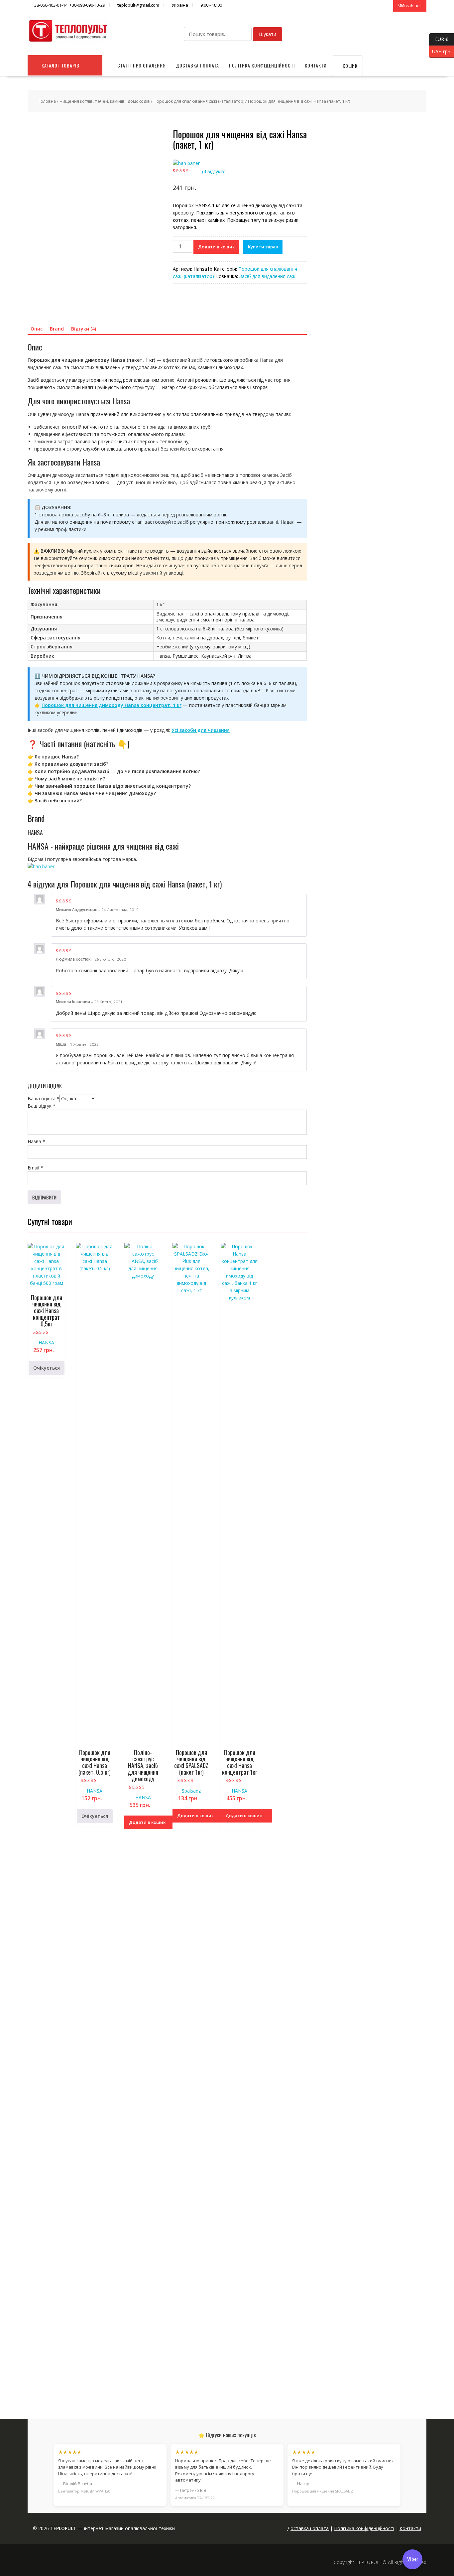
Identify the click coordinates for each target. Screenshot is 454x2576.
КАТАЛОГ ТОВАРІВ (60, 65)
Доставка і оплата (197, 65)
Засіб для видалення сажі (268, 276)
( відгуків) (214, 171)
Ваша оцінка (44, 1098)
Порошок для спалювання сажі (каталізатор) (199, 101)
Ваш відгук (42, 1106)
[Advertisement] (371, 2352)
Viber (413, 2559)
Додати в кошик (216, 247)
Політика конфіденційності (262, 65)
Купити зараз (263, 247)
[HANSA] (186, 163)
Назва (36, 1141)
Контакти (316, 65)
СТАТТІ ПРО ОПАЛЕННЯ (142, 65)
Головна (47, 101)
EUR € (439, 39)
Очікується (47, 1368)
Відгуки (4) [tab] (84, 329)
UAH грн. (440, 51)
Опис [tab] (37, 329)
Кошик (349, 66)
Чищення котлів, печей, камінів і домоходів (105, 101)
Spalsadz (191, 1791)
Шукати (268, 34)
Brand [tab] (57, 329)
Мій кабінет (410, 6)
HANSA (46, 1343)
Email (35, 1168)
